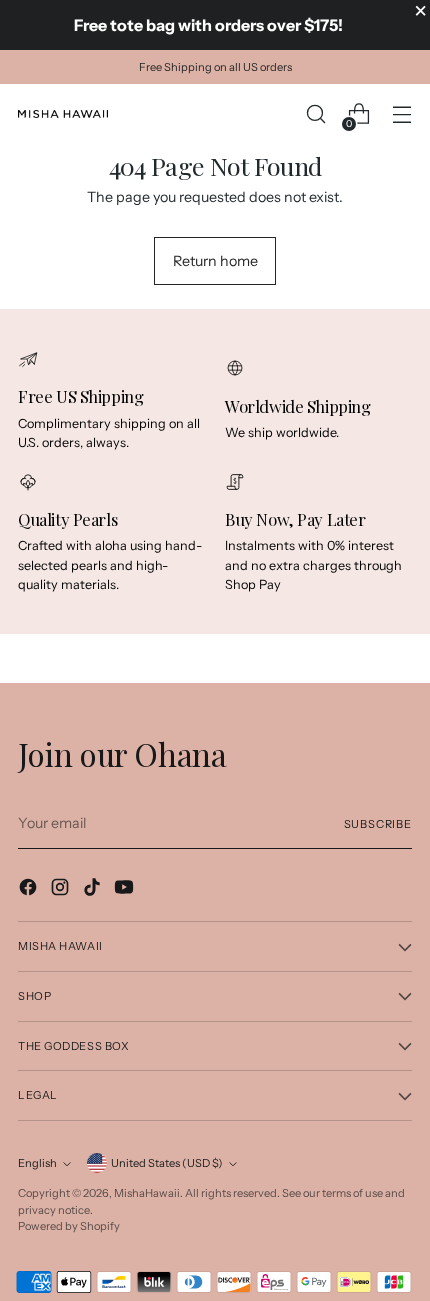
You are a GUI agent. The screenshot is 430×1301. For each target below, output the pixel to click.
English (37, 1163)
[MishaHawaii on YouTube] (126, 890)
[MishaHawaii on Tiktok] (94, 890)
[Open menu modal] (401, 114)
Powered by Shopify (69, 1226)
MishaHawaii (147, 1193)
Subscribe (378, 824)
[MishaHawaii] (63, 114)
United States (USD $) (167, 1163)
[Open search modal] (315, 114)
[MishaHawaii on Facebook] (30, 890)
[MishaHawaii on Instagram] (62, 890)
